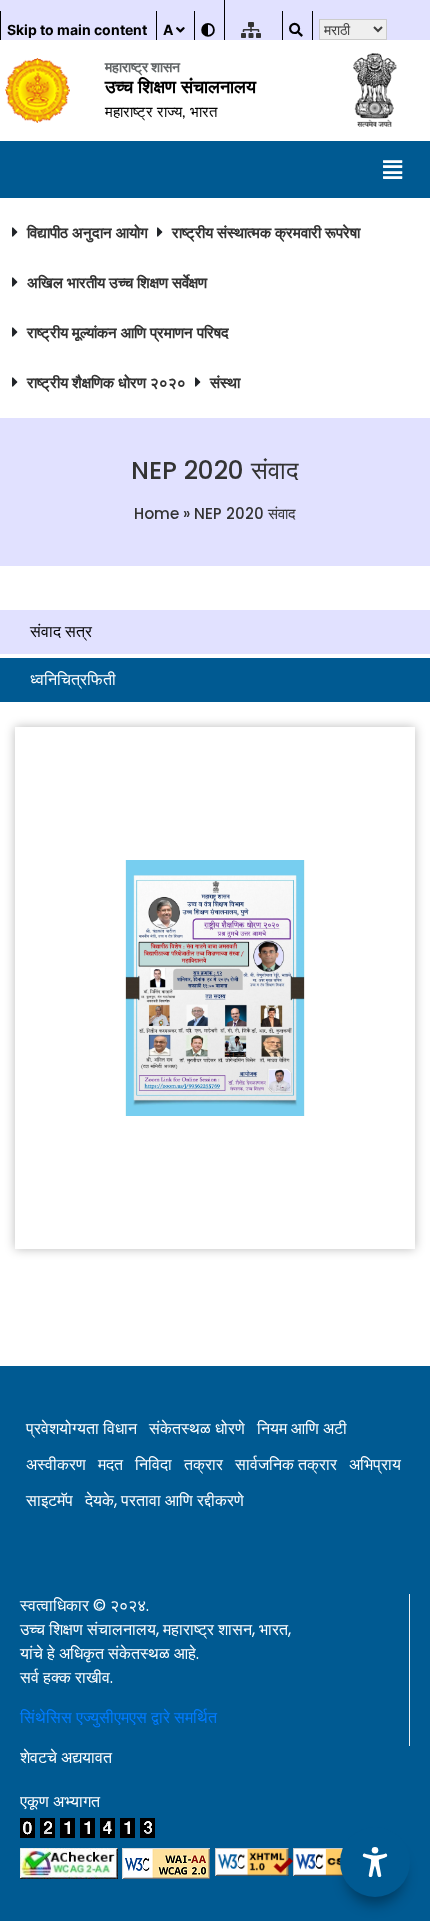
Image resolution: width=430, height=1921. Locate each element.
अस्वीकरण (56, 1464)
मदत (110, 1464)
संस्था (225, 382)
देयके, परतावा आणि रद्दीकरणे (164, 1500)
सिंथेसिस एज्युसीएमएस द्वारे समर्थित (118, 1717)
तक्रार (203, 1464)
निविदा (153, 1464)
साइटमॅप (49, 1500)
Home (156, 513)
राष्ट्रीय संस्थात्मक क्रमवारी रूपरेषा (266, 232)
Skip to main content (77, 29)
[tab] (215, 632)
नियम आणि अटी (302, 1428)
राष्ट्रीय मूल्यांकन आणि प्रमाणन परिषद (128, 332)
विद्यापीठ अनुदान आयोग (87, 232)
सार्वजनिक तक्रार (286, 1464)
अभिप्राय (375, 1464)
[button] (393, 169)
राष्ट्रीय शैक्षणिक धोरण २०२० (106, 382)
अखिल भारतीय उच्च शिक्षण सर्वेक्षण (117, 282)
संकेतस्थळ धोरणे (197, 1428)
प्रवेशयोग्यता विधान (81, 1428)
